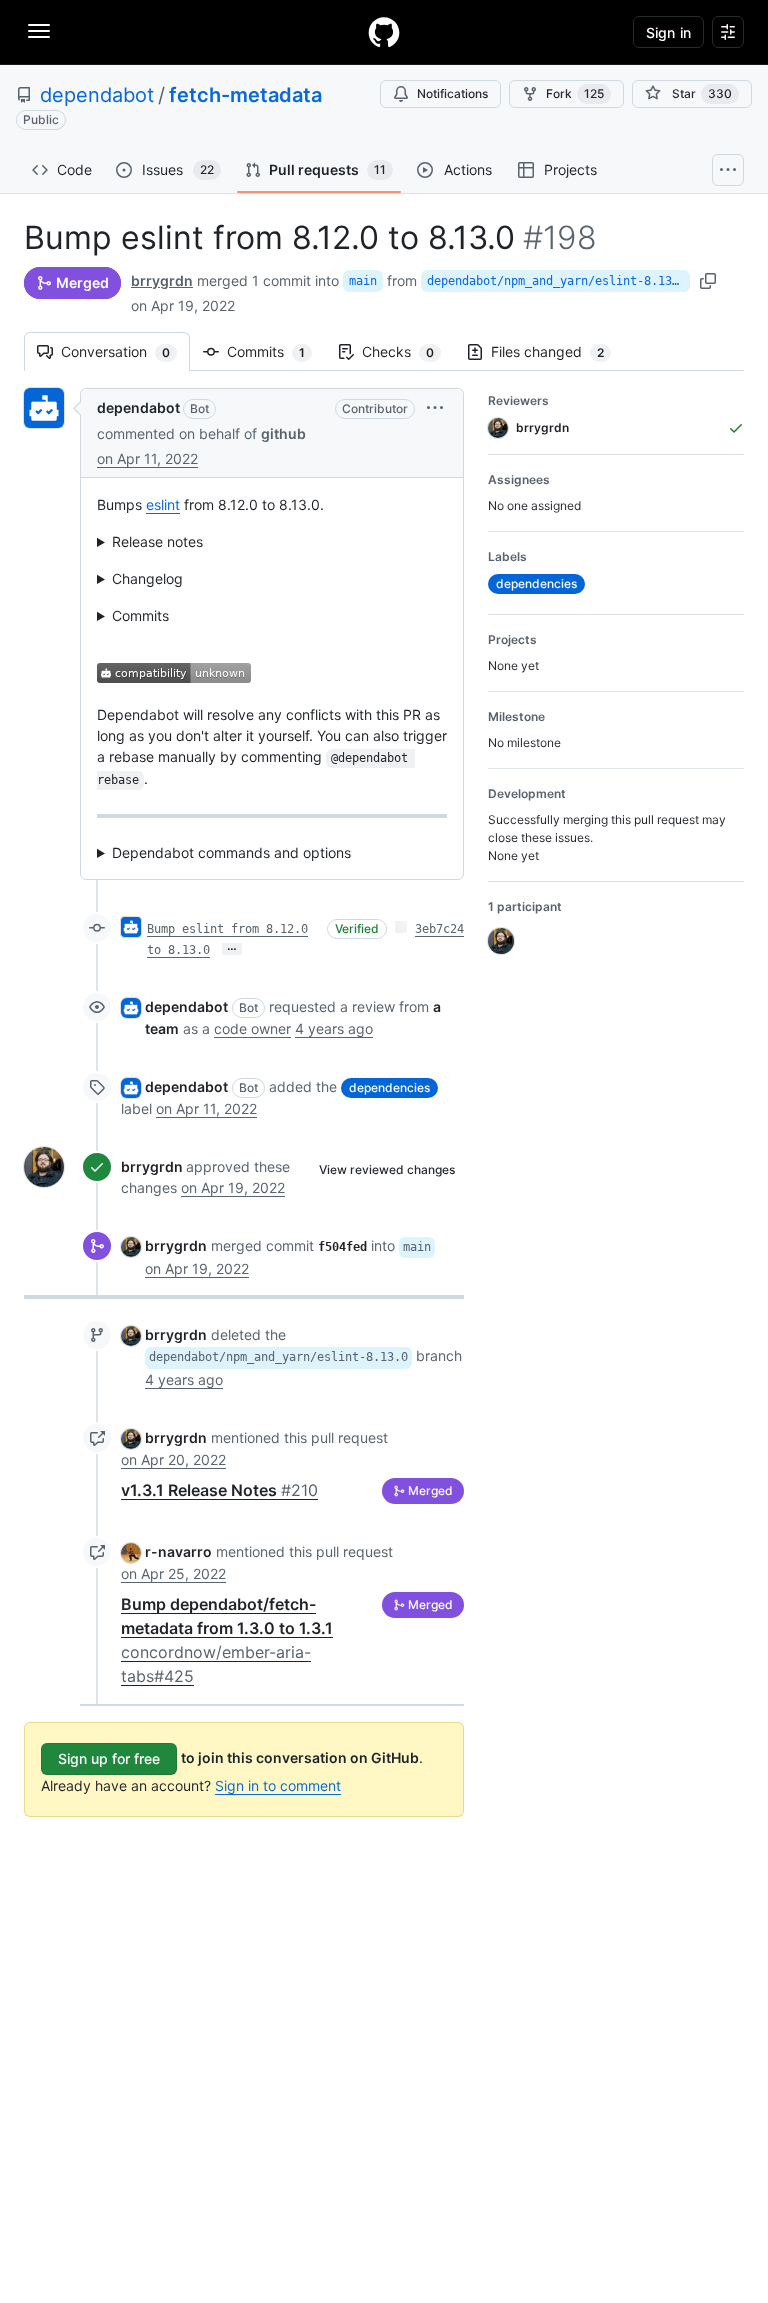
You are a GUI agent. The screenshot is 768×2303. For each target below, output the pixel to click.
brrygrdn (162, 280)
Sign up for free (109, 1758)
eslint (163, 504)
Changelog (147, 578)
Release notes (157, 541)
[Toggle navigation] (39, 31)
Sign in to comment (278, 1785)
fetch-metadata (245, 95)
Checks (408, 351)
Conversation (125, 351)
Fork (575, 93)
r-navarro (178, 1551)
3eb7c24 (439, 929)
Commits (276, 351)
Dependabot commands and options (231, 852)
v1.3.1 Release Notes (219, 1490)
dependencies (389, 1087)
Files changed (557, 351)
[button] (435, 407)
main (363, 281)
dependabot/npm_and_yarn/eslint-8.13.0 (556, 281)
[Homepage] (384, 32)
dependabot (97, 95)
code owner (252, 1028)
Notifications (452, 93)
